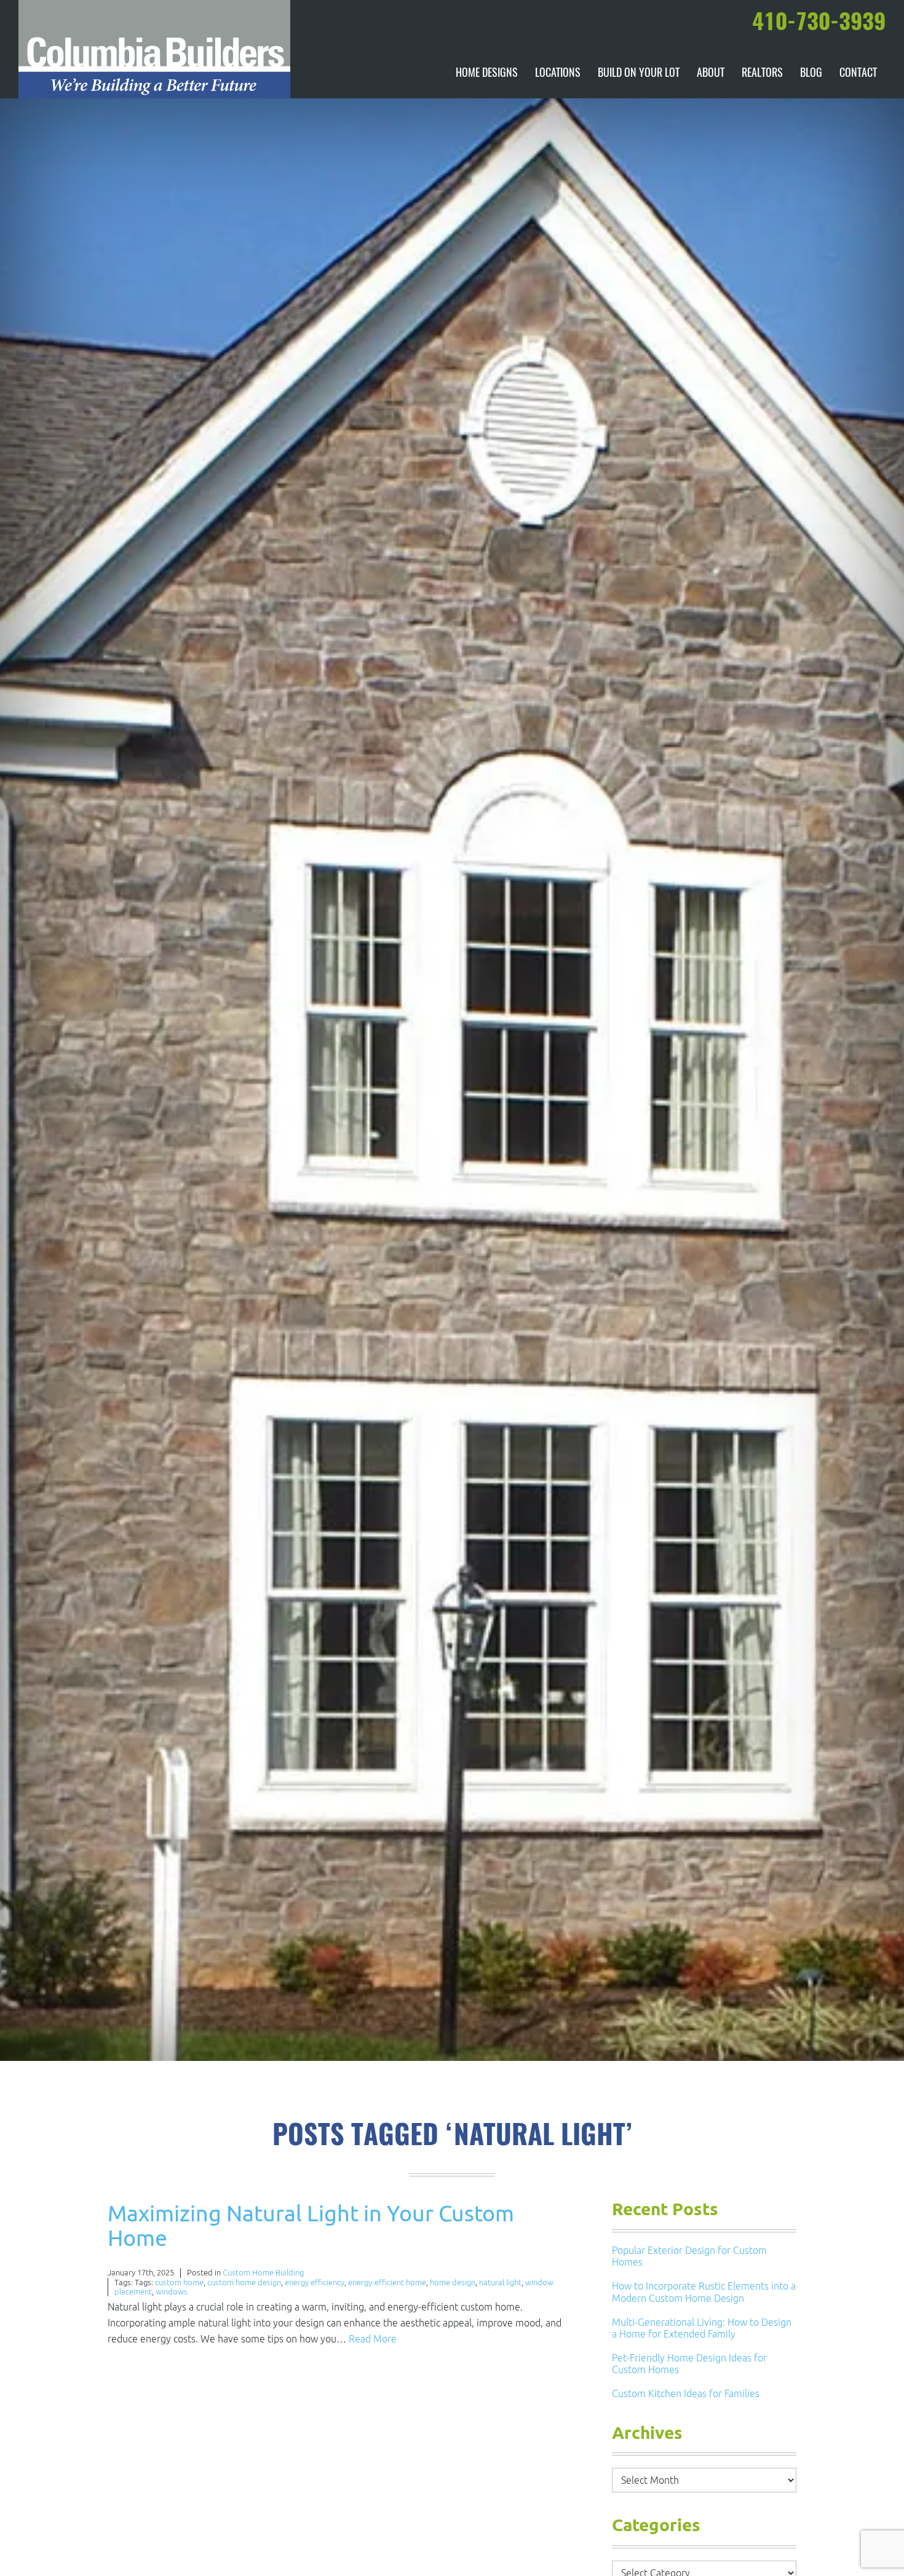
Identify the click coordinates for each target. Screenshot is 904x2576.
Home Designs (487, 74)
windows (172, 2292)
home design (453, 2283)
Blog (811, 74)
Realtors (762, 74)
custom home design (244, 2283)
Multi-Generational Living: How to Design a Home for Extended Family (702, 2328)
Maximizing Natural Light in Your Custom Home (311, 2225)
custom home (179, 2283)
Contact (858, 74)
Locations (558, 74)
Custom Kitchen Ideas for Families (686, 2393)
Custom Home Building (263, 2273)
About (711, 74)
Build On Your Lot (639, 74)
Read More (373, 2339)
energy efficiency (315, 2283)
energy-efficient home (387, 2283)
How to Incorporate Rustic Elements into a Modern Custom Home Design (704, 2292)
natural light (500, 2283)
